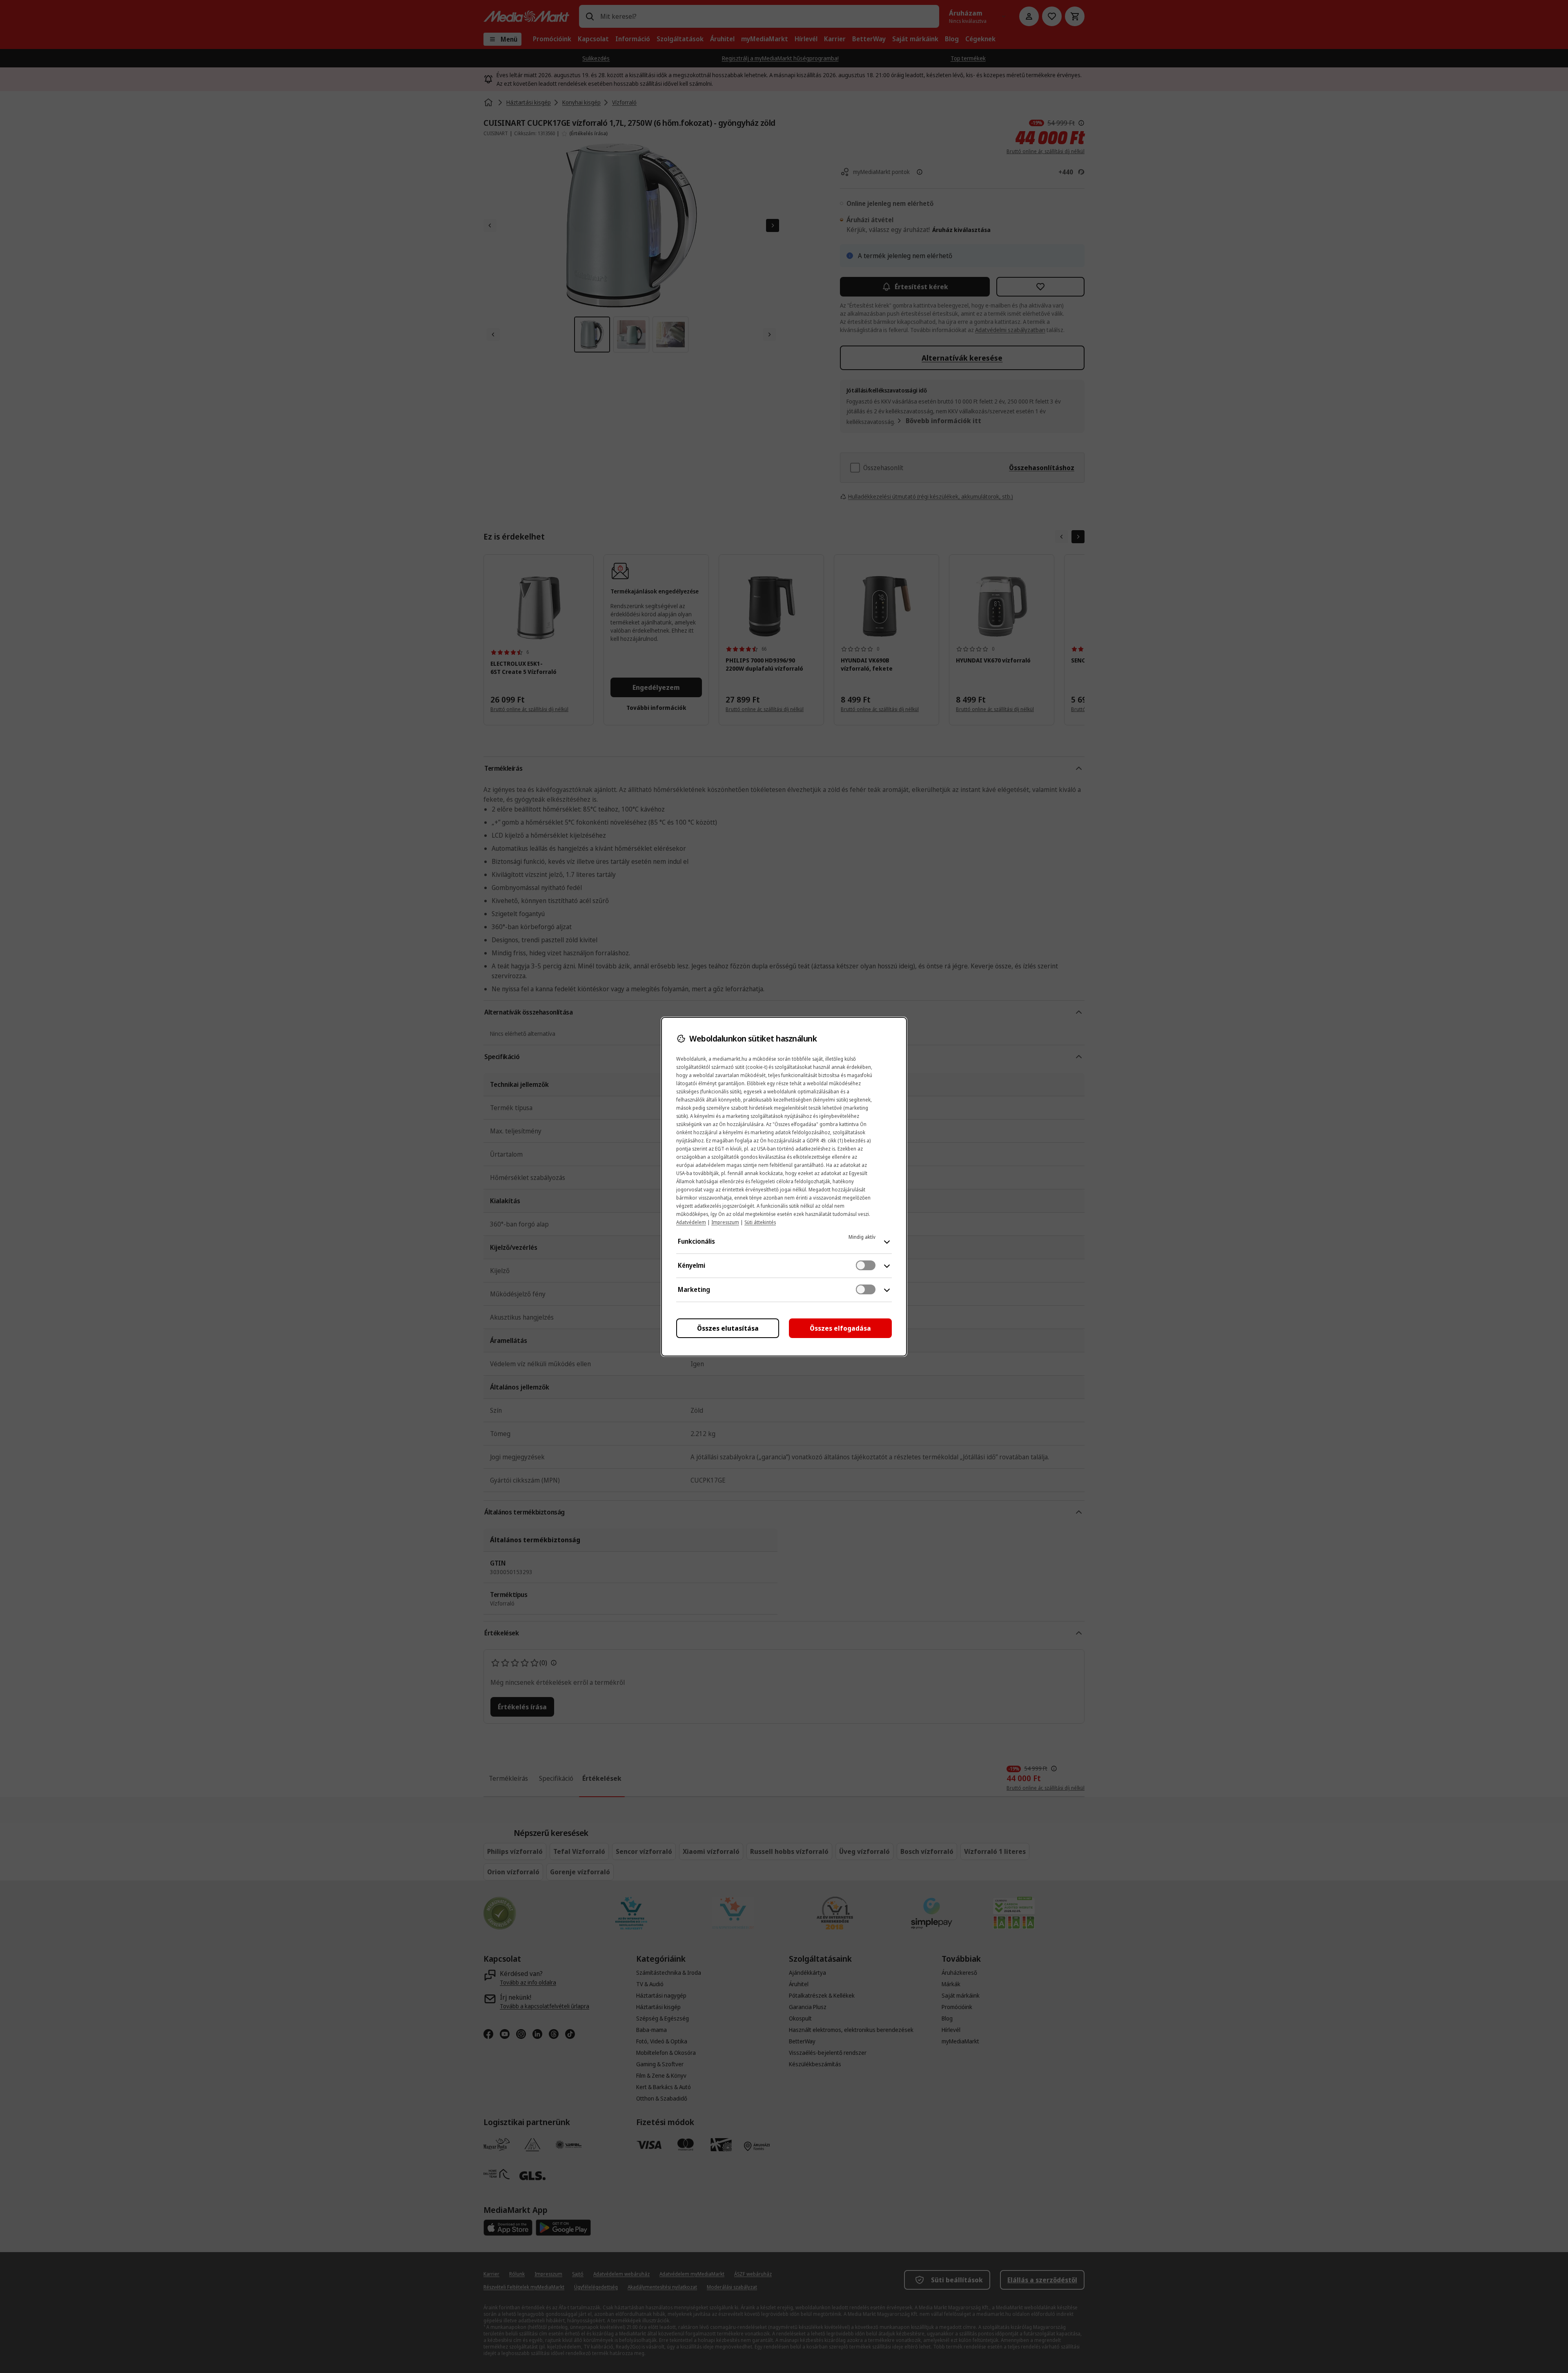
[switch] (866, 1265)
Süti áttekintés (760, 1222)
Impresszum (725, 1222)
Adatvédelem (691, 1222)
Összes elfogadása (840, 1328)
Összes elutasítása (728, 1328)
